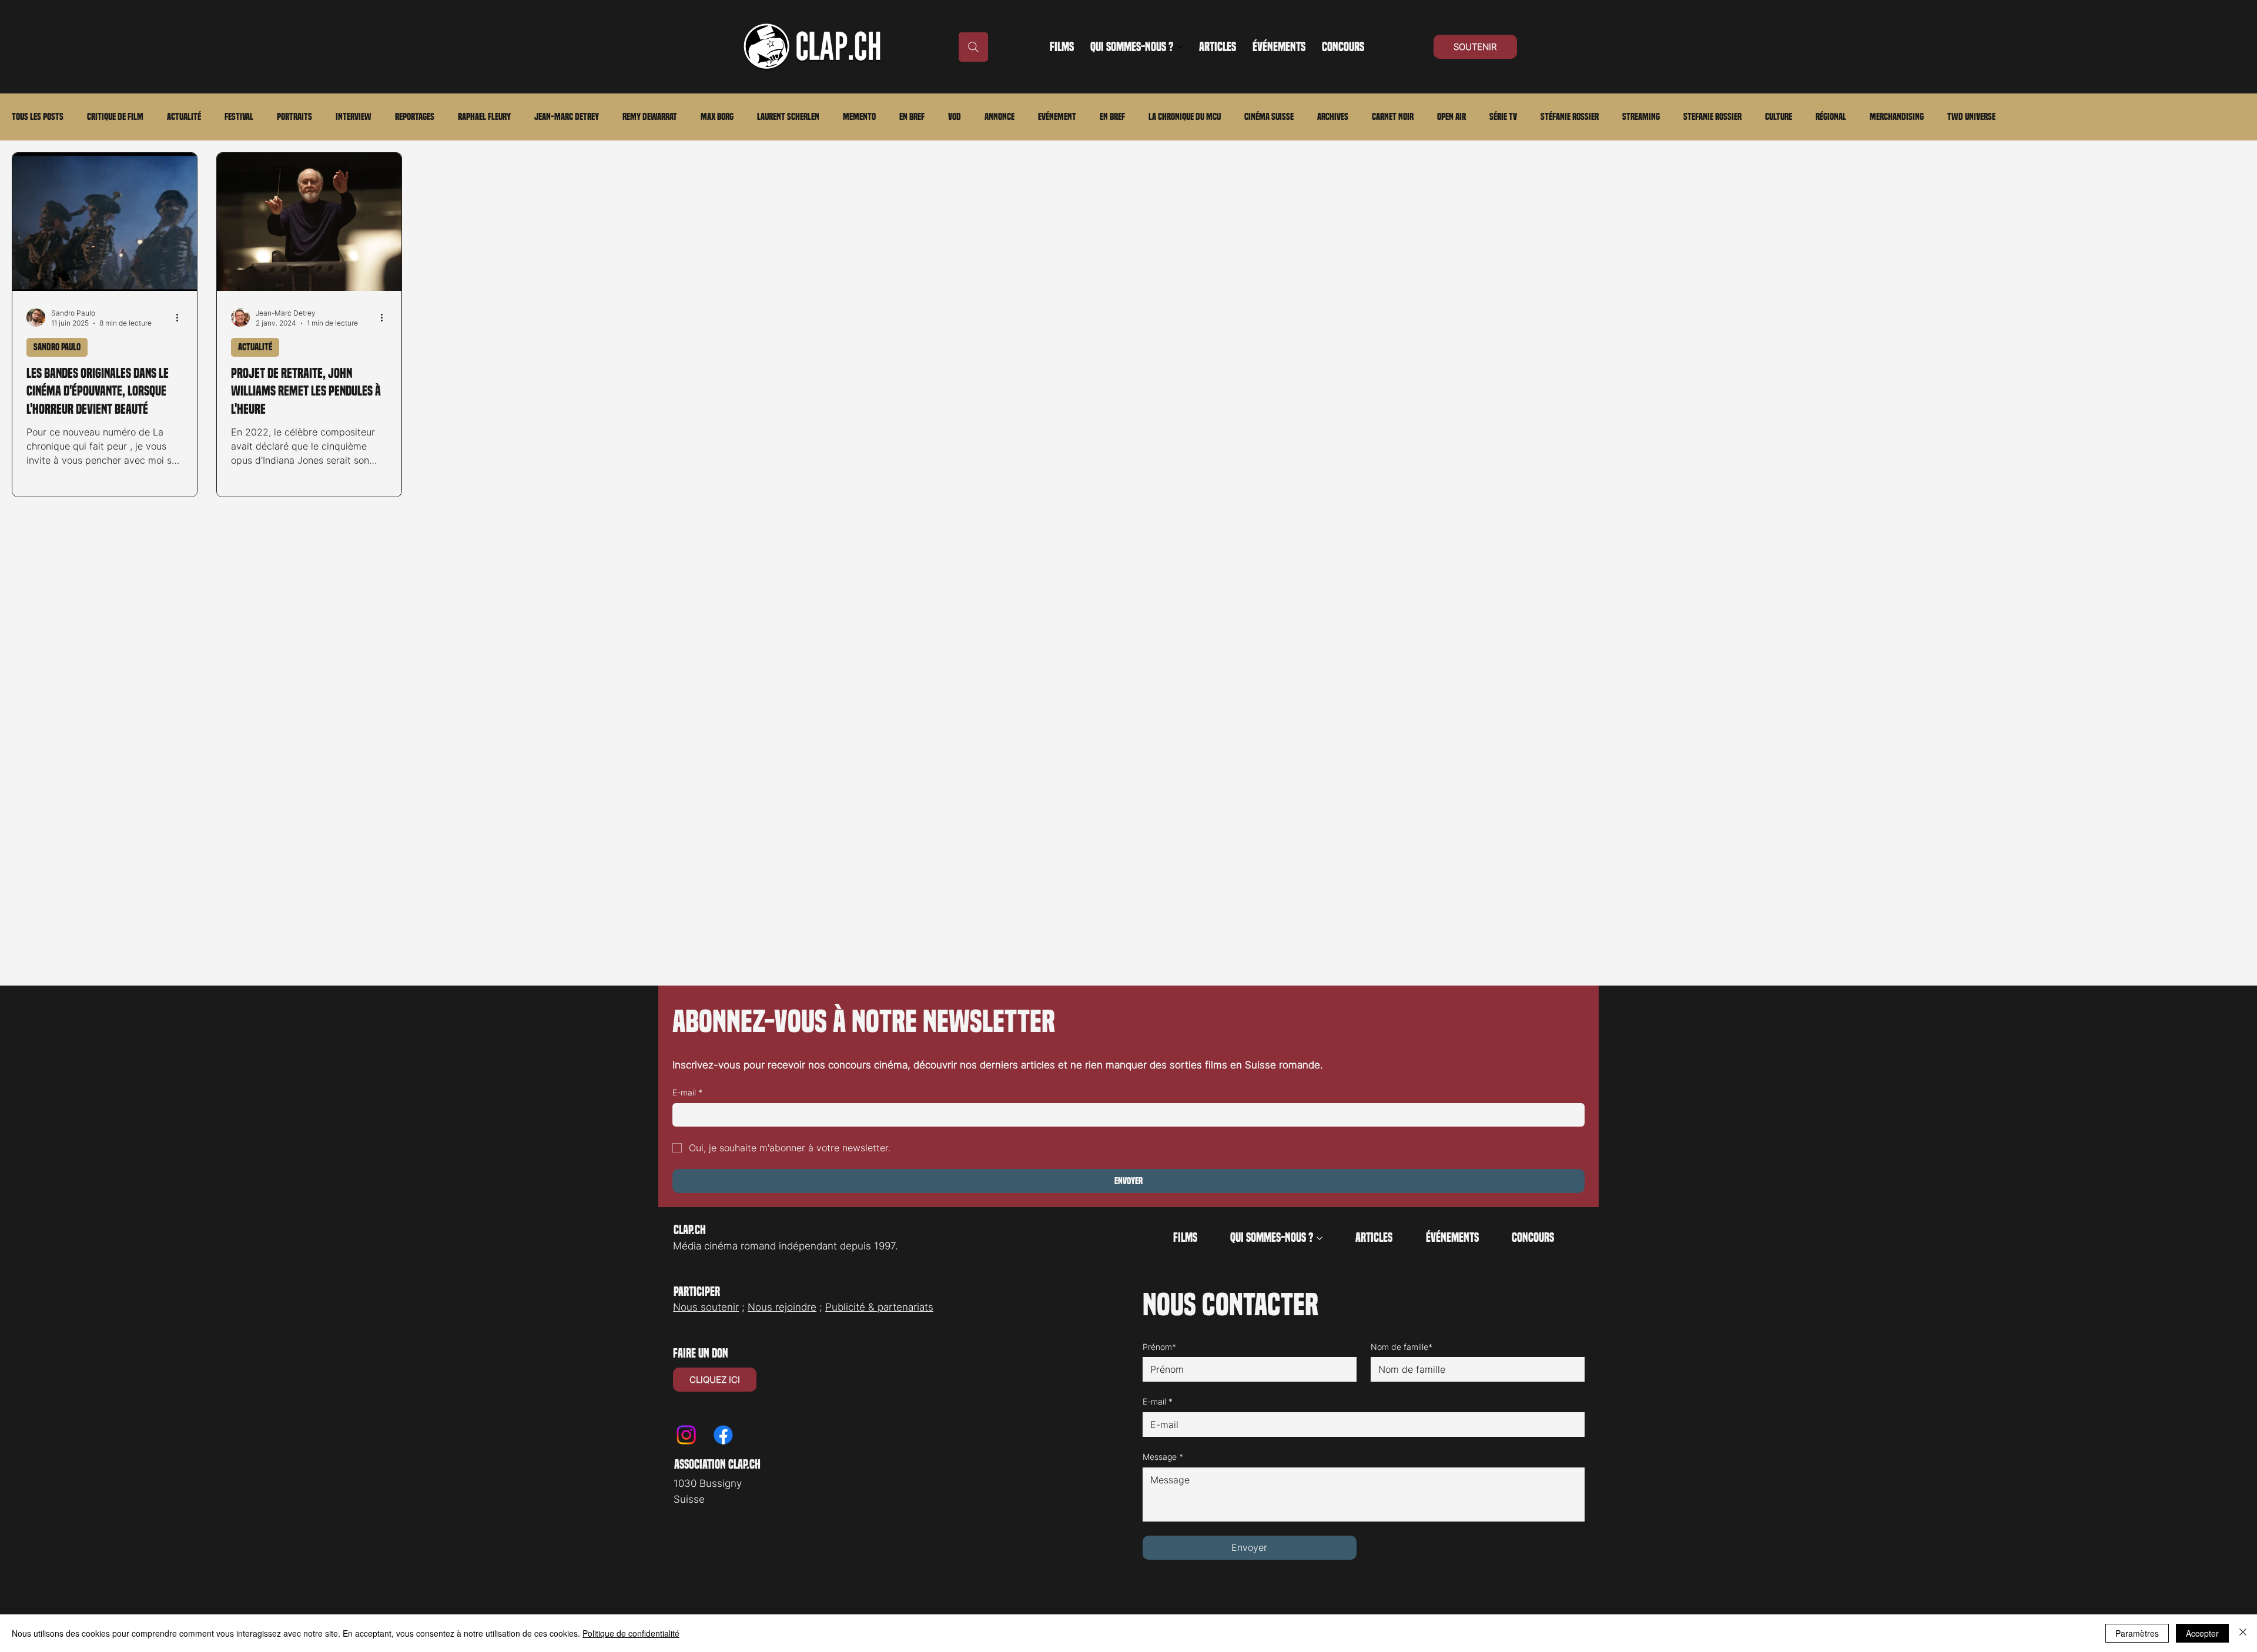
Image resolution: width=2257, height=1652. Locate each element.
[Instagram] (686, 1435)
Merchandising (1897, 117)
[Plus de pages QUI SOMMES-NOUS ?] (1180, 47)
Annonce (999, 117)
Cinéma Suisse (1269, 117)
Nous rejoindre (782, 1307)
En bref (912, 117)
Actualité (184, 117)
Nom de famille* (1402, 1347)
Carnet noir (1393, 117)
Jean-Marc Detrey (567, 117)
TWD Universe (1971, 117)
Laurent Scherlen (788, 117)
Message (1163, 1457)
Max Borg (717, 117)
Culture (1779, 117)
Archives (1333, 117)
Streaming (1641, 117)
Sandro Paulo (57, 347)
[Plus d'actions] (181, 317)
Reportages (415, 117)
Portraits (294, 117)
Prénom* (1159, 1347)
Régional (1831, 117)
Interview (354, 117)
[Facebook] (723, 1435)
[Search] (973, 47)
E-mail (687, 1092)
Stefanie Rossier (1712, 117)
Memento (859, 117)
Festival (239, 117)
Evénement (1057, 117)
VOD (955, 117)
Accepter (2202, 1633)
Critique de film (115, 117)
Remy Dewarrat (650, 117)
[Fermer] (2243, 1633)
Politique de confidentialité (631, 1633)
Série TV (1503, 117)
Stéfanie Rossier (1570, 117)
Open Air (1451, 117)
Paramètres (2137, 1633)
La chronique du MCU (1185, 117)
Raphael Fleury (484, 117)
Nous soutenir (706, 1307)
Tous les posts (38, 117)
